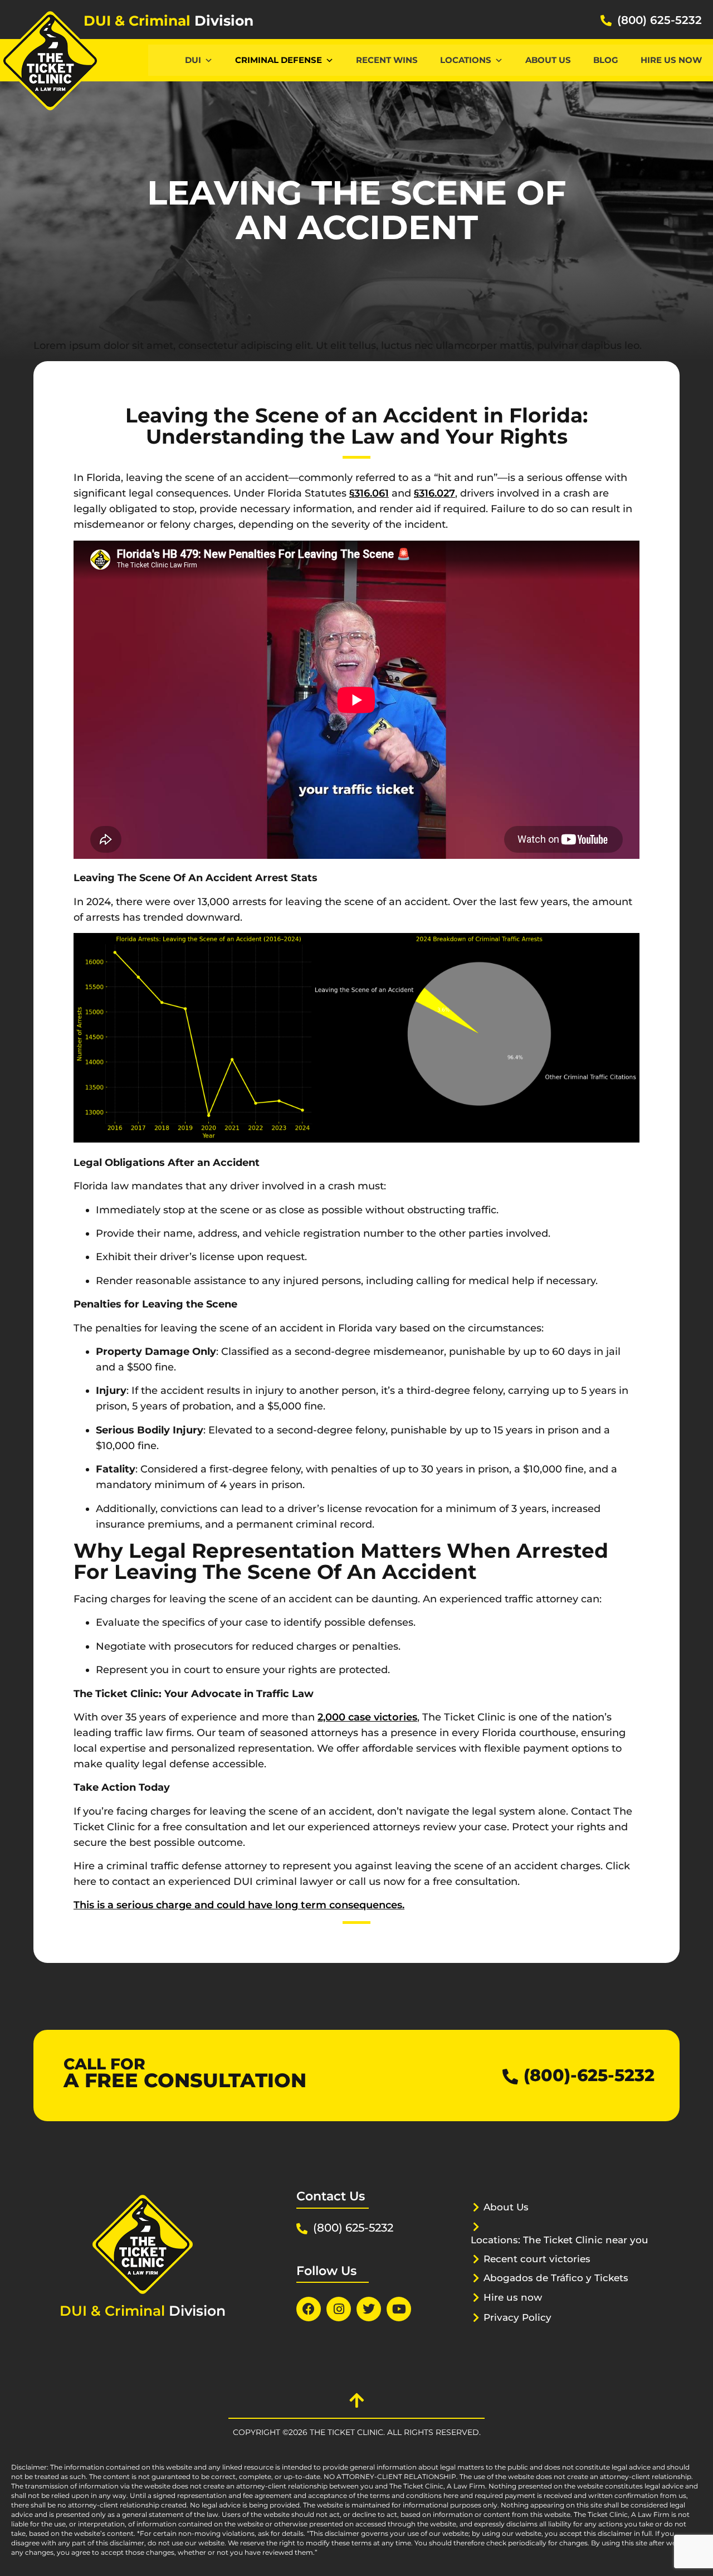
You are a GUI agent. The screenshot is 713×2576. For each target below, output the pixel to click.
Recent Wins (387, 60)
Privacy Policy (517, 2317)
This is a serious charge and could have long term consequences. (239, 1905)
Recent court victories (537, 2259)
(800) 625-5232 (660, 20)
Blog (606, 60)
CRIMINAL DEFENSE (279, 60)
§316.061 (369, 493)
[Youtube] (399, 2309)
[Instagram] (339, 2309)
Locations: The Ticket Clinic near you (560, 2240)
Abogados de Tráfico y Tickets (556, 2278)
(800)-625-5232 (589, 2075)
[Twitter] (369, 2309)
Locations (466, 60)
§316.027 (434, 493)
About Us (548, 60)
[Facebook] (309, 2309)
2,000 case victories (367, 1717)
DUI (193, 60)
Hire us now (671, 60)
